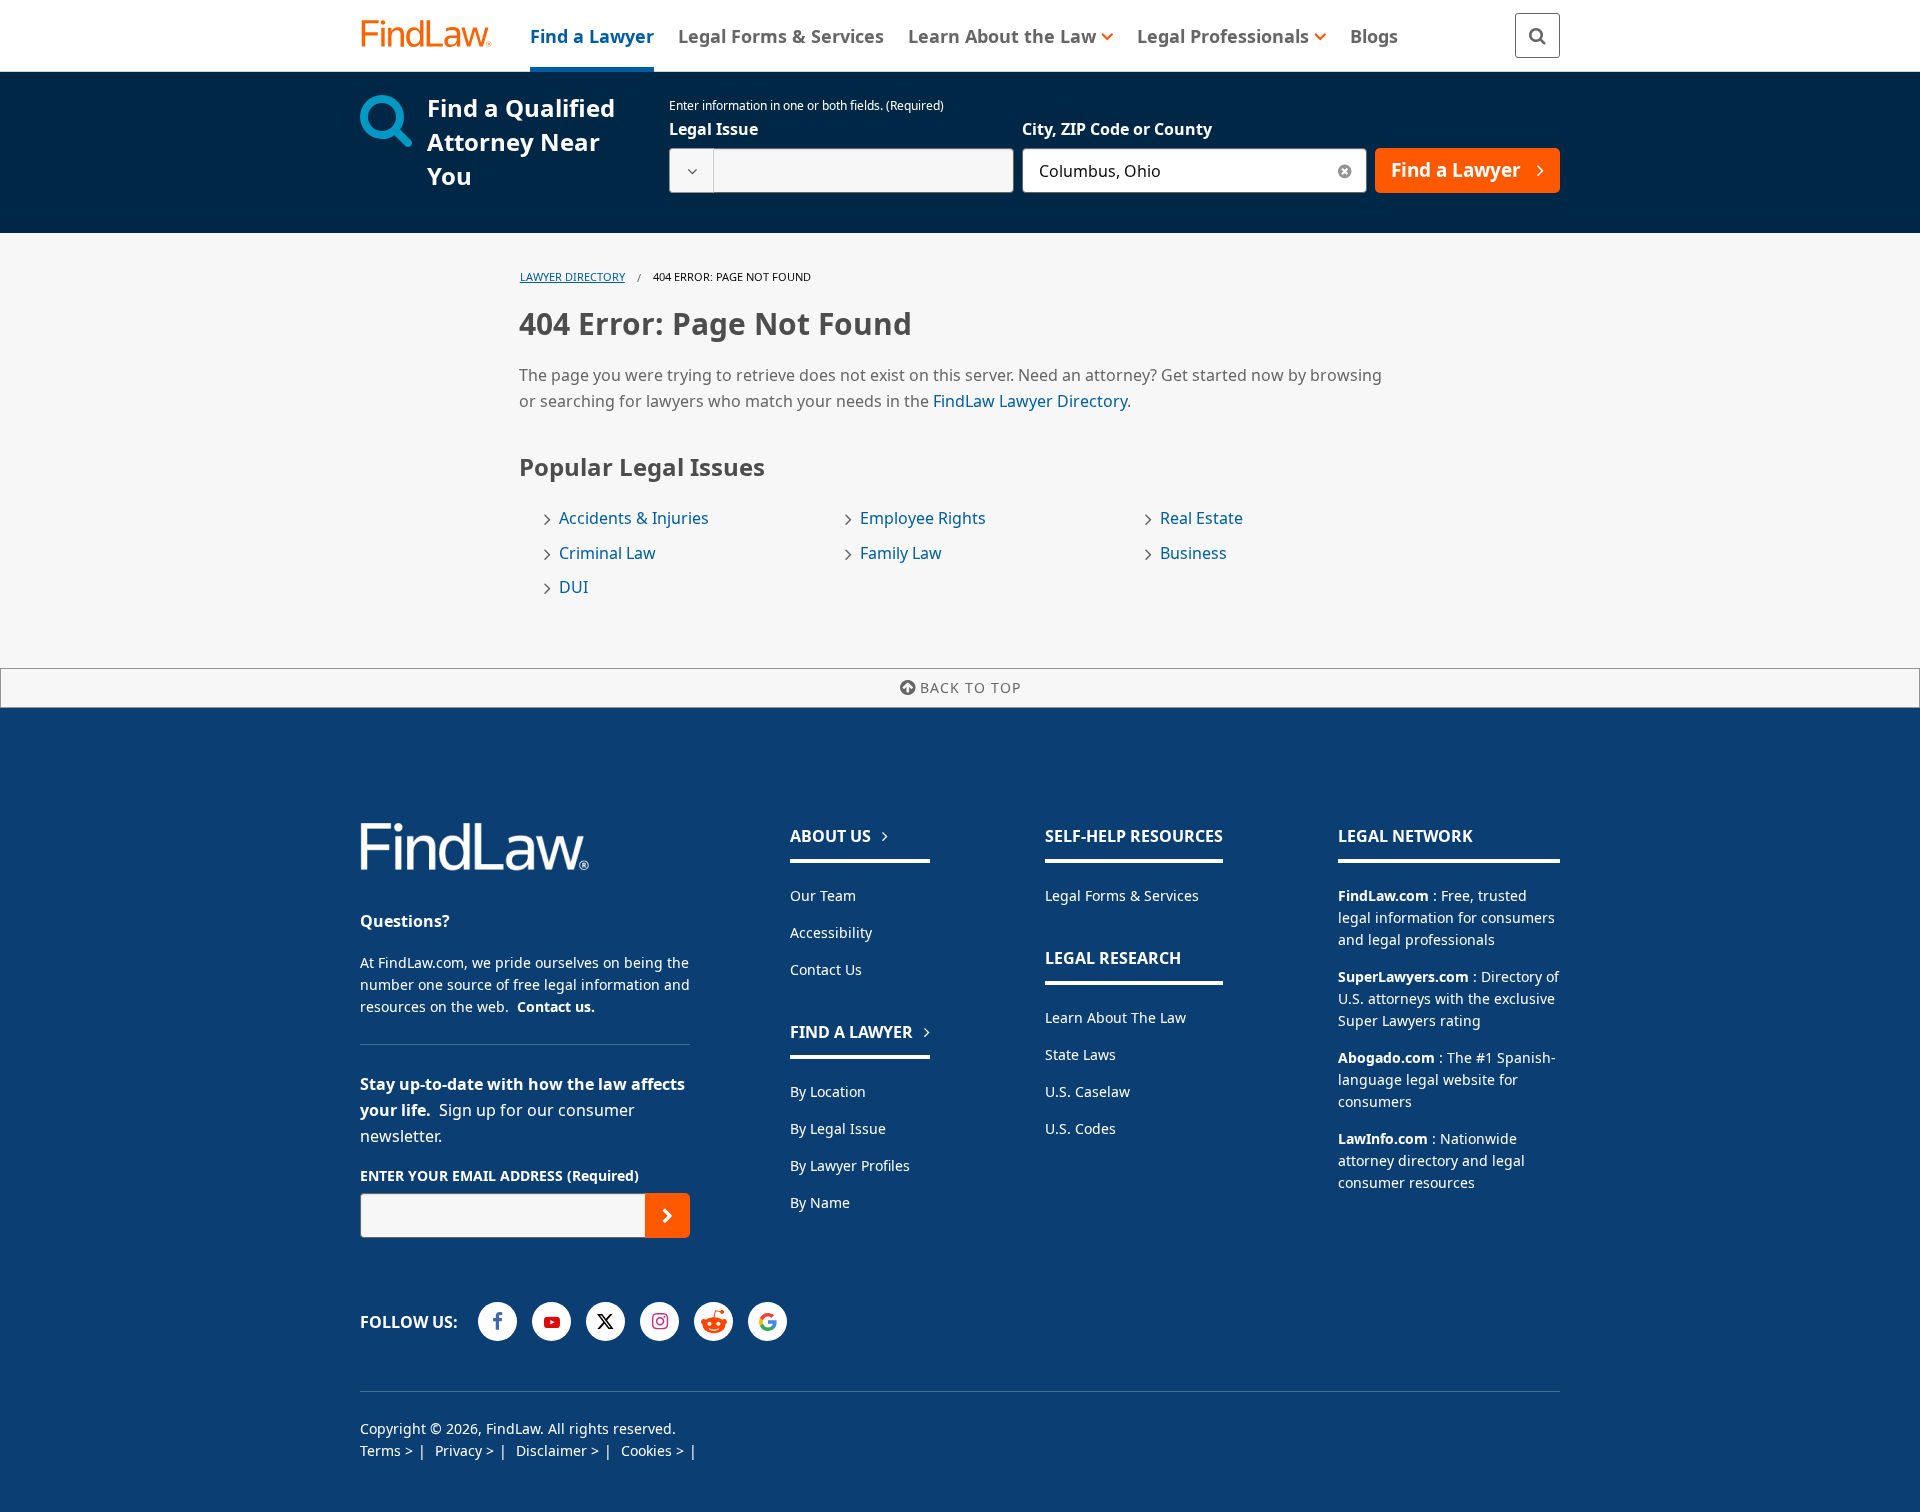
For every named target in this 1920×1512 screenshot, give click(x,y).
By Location (828, 1091)
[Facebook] (497, 1321)
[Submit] (667, 1215)
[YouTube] (551, 1321)
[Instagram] (659, 1321)
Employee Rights (923, 518)
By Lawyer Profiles (850, 1165)
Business (1193, 553)
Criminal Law (607, 553)
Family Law (901, 553)
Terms (382, 1450)
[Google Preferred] (767, 1321)
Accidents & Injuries (634, 518)
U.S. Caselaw (1087, 1091)
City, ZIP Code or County (1117, 129)
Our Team (823, 895)
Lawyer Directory (572, 276)
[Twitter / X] (605, 1321)
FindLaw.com (1383, 895)
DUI (573, 587)
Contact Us (826, 969)
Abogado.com (1386, 1057)
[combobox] (841, 170)
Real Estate (1201, 518)
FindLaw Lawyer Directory (1030, 401)
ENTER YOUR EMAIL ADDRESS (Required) (499, 1175)
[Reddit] (713, 1321)
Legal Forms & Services (1122, 895)
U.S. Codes (1080, 1128)
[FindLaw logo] (434, 35)
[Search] (1537, 35)
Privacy (460, 1450)
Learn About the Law (1115, 1017)
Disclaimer (553, 1450)
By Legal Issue (838, 1128)
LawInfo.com (1383, 1138)
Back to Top (970, 687)
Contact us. (556, 1006)
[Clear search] (1344, 170)
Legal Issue (713, 129)
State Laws (1080, 1054)
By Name (820, 1202)
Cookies (648, 1450)
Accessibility (831, 932)
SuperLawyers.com (1403, 976)
